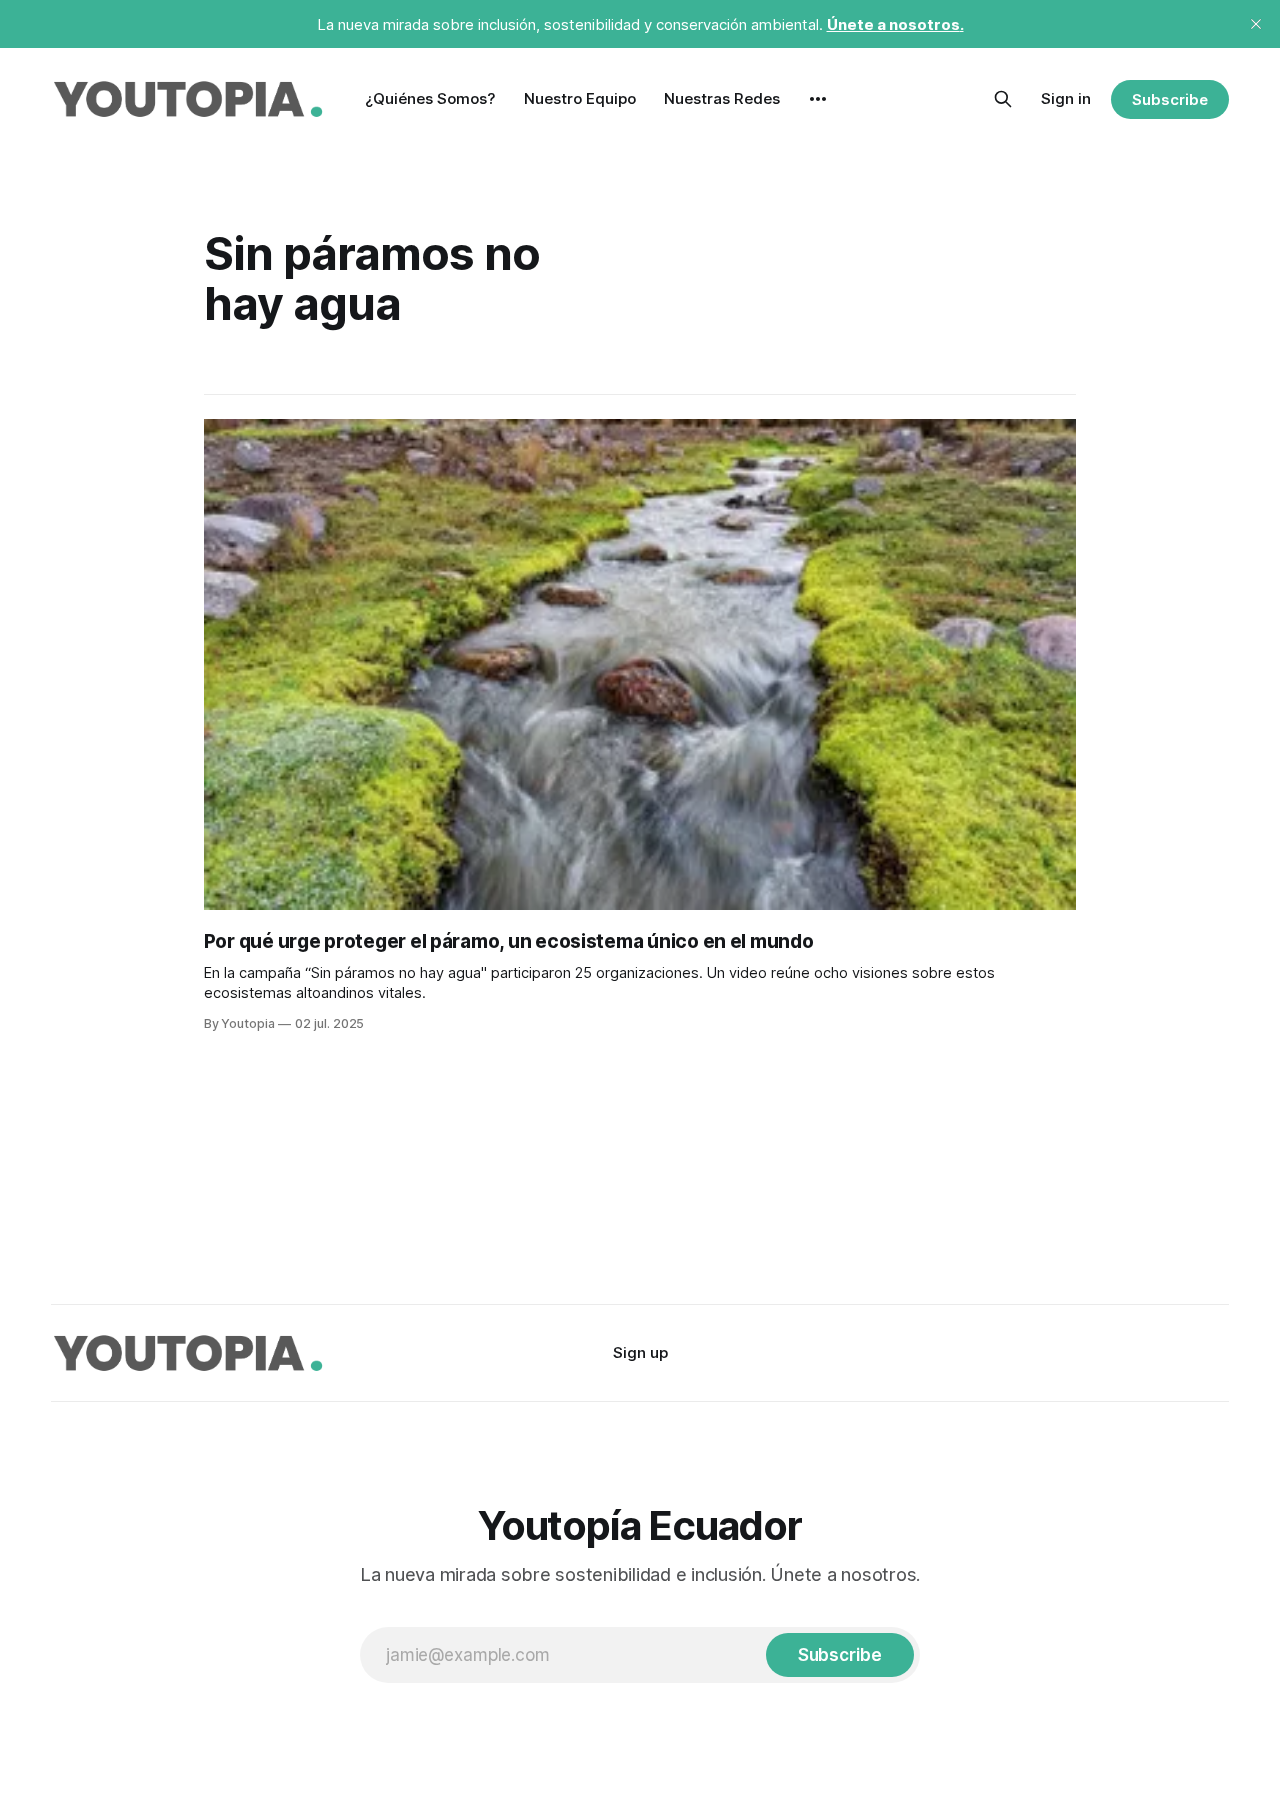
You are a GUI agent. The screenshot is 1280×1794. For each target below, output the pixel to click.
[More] (818, 99)
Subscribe (1169, 99)
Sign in (1066, 98)
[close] (1256, 24)
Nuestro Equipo (580, 98)
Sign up (640, 1352)
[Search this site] (1003, 99)
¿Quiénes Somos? (430, 98)
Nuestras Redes (722, 98)
